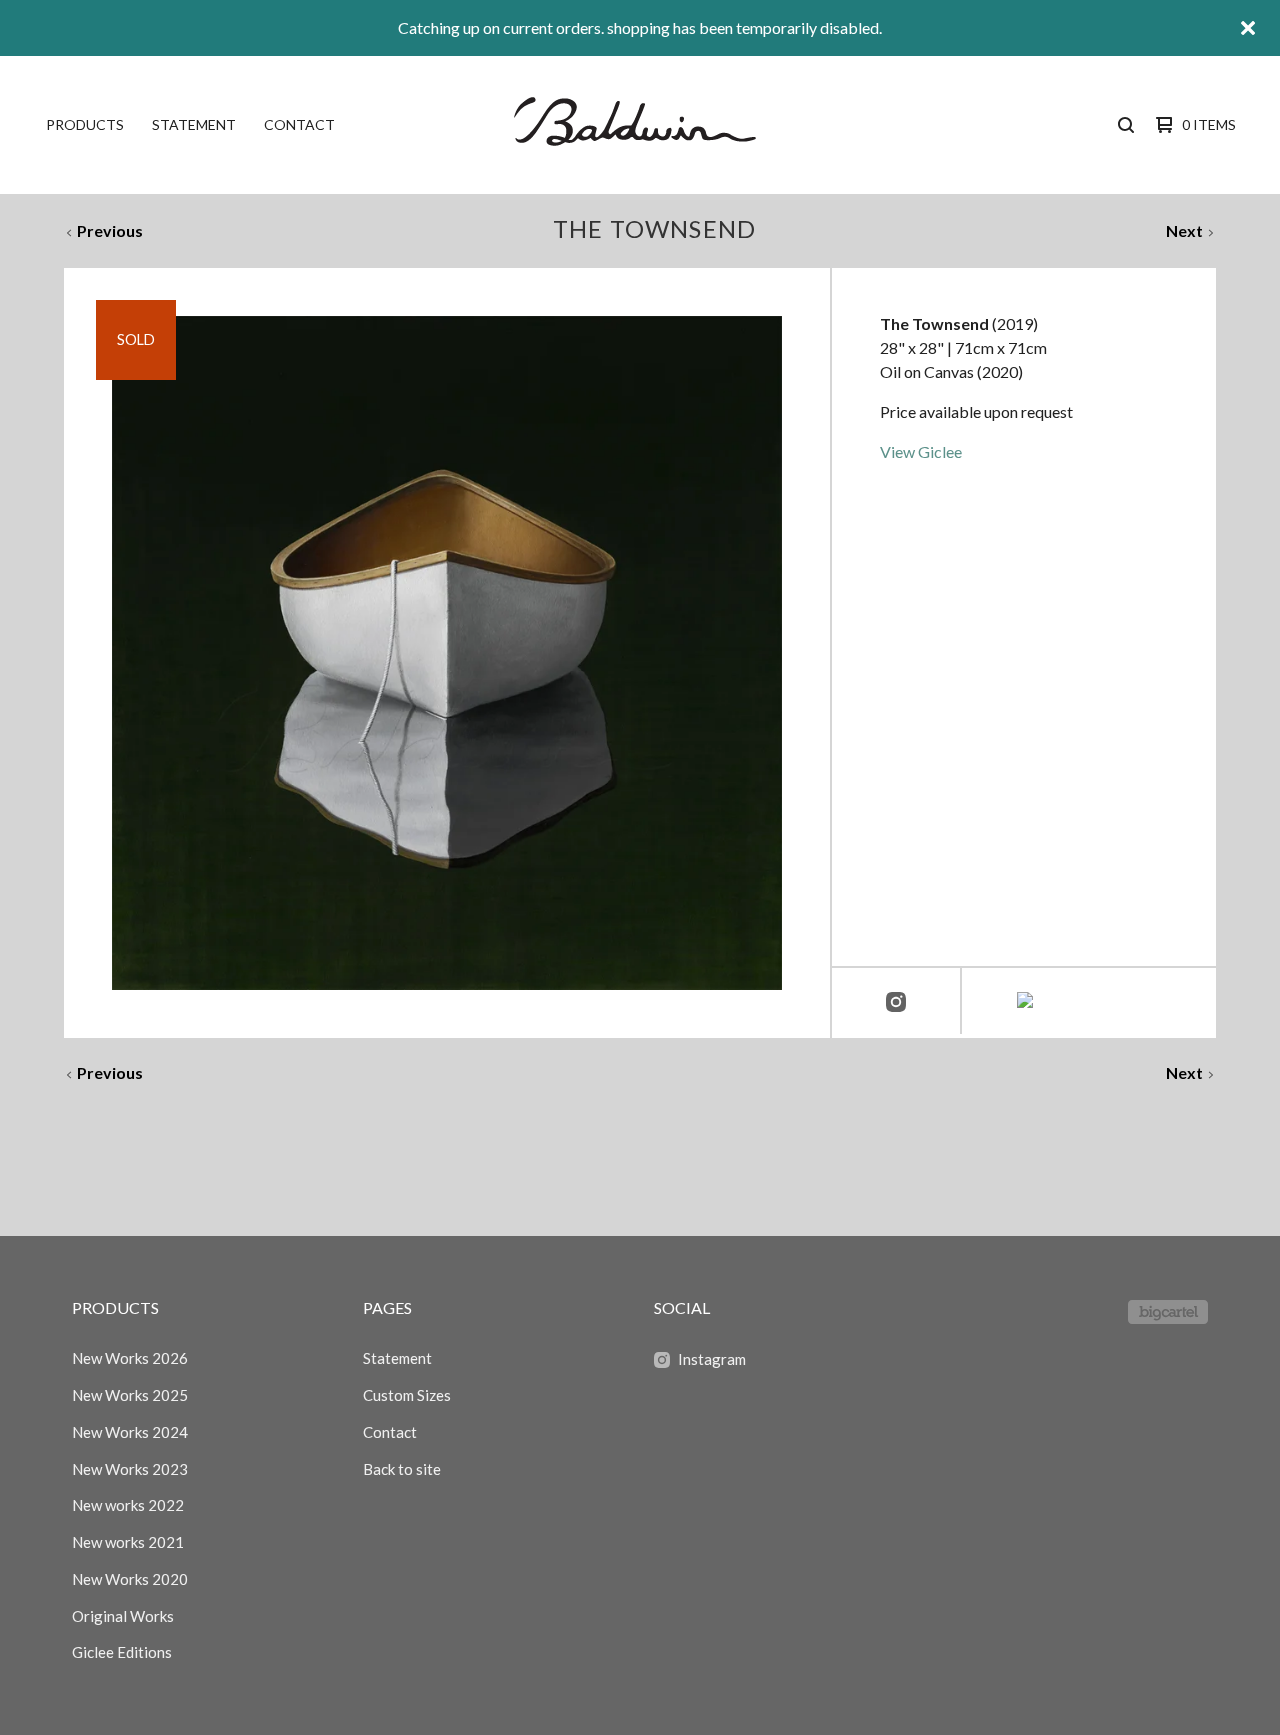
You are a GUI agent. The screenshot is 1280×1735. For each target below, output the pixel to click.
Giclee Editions (122, 1652)
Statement (194, 124)
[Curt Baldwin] (638, 125)
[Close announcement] (1248, 28)
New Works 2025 (130, 1395)
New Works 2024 (130, 1432)
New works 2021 (128, 1542)
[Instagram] (896, 1003)
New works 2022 (128, 1505)
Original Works (123, 1616)
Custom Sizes (407, 1395)
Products (85, 124)
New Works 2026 (130, 1358)
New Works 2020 (130, 1579)
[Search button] (1126, 125)
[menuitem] (85, 125)
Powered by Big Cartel (1168, 1312)
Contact (299, 124)
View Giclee (921, 451)
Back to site (402, 1469)
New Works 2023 (130, 1469)
